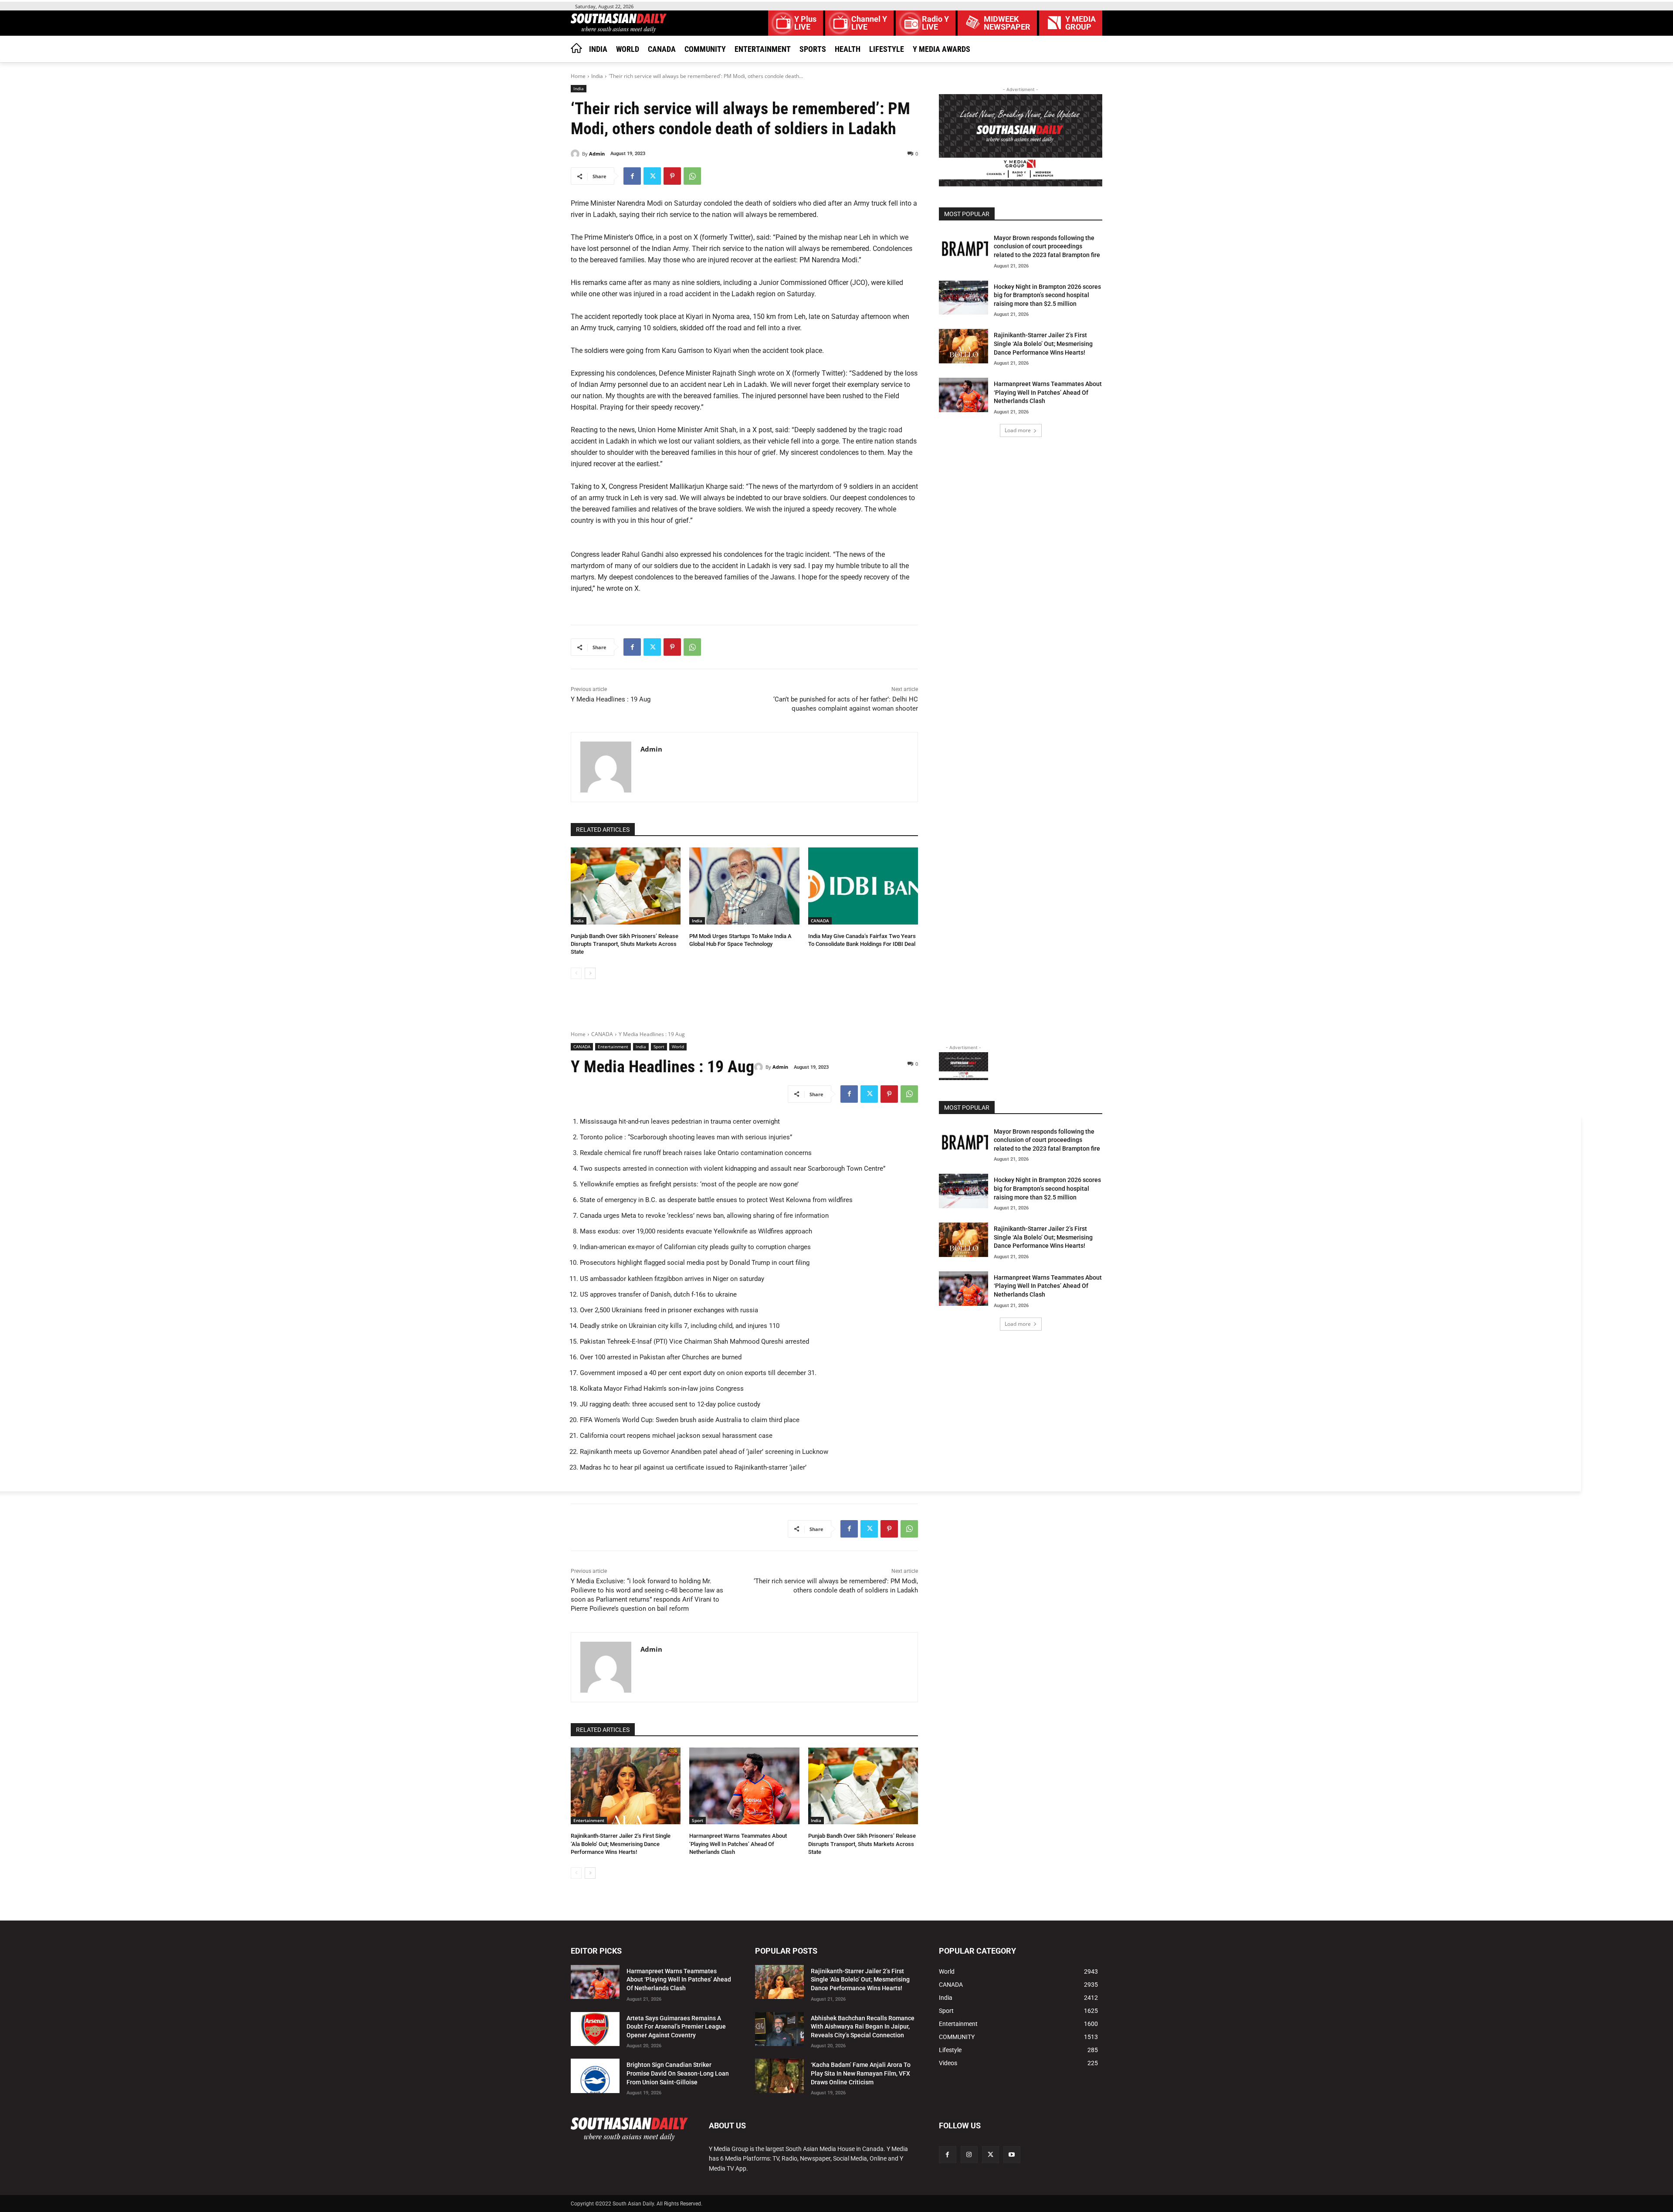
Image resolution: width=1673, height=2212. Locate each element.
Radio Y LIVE (935, 23)
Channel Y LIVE (869, 23)
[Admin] (576, 154)
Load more (1018, 430)
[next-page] (590, 973)
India (597, 76)
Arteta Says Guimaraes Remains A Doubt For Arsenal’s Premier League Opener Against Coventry (676, 2027)
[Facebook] (632, 176)
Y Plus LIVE (805, 23)
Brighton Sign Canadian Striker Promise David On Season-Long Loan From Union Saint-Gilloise (678, 2073)
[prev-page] (576, 973)
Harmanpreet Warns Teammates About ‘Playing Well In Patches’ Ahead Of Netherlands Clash (1048, 392)
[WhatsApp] (692, 176)
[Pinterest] (672, 176)
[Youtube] (1012, 2155)
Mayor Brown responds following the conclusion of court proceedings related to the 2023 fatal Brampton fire (1047, 246)
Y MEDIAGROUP (1080, 23)
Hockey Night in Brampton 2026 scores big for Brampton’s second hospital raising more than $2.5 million (1047, 295)
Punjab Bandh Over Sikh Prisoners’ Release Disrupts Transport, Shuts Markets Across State (625, 944)
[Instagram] (969, 2155)
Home (578, 76)
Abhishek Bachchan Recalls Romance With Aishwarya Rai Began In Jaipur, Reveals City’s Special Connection (863, 2027)
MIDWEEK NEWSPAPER (1007, 23)
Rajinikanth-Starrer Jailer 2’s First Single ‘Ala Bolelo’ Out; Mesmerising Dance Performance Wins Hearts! (1043, 344)
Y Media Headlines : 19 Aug (611, 699)
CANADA (820, 921)
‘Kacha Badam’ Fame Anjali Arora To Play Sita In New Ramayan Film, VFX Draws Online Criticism (861, 2073)
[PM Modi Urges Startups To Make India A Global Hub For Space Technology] (744, 886)
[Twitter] (652, 176)
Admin (597, 154)
